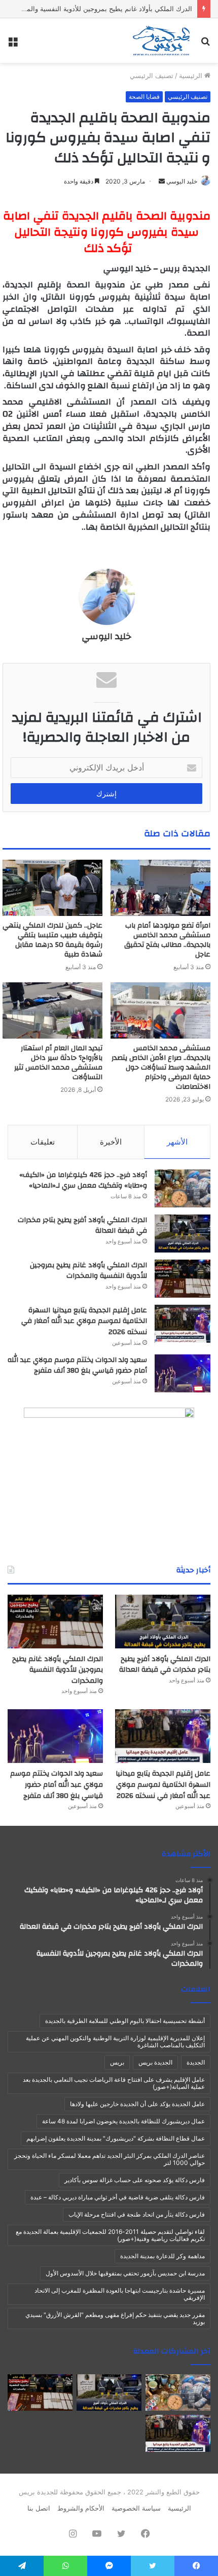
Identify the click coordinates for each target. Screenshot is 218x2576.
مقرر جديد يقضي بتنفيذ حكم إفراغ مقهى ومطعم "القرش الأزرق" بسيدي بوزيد (115, 2318)
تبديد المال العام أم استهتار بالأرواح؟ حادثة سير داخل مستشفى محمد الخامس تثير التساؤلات (58, 1063)
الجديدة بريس (155, 2062)
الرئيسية (192, 76)
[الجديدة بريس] (161, 41)
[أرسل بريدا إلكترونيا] (162, 181)
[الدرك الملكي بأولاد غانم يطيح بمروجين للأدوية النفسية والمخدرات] (183, 1279)
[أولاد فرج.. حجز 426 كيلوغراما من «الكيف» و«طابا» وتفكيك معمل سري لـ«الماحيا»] (183, 1188)
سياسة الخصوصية (136, 2508)
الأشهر (177, 1142)
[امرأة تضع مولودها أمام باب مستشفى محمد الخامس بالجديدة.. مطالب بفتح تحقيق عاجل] (160, 888)
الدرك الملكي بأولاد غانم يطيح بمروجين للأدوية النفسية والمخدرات (100, 9)
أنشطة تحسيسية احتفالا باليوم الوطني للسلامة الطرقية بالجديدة (125, 2021)
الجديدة (196, 2062)
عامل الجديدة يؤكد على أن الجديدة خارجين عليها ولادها (137, 2104)
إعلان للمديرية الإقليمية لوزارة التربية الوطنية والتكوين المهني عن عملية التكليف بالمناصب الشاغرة (115, 2041)
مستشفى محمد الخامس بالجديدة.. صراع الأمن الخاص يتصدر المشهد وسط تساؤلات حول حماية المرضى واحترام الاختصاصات (161, 1068)
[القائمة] (13, 44)
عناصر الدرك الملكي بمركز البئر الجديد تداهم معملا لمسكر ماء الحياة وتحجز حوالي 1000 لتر (110, 2159)
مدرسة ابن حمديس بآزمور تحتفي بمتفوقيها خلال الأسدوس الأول (125, 2273)
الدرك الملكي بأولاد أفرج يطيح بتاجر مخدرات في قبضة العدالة (82, 1226)
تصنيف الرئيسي (152, 76)
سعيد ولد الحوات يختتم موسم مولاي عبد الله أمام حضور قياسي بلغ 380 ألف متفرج (77, 1366)
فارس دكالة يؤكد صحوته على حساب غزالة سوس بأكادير (135, 2180)
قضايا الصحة (144, 97)
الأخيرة (111, 1142)
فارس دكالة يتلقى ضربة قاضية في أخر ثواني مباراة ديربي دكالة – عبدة (118, 2197)
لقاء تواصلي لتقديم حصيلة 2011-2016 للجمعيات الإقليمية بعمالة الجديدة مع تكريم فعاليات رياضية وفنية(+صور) (110, 2235)
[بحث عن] (205, 44)
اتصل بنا (39, 2508)
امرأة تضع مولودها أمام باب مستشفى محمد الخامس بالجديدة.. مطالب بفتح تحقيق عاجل (167, 940)
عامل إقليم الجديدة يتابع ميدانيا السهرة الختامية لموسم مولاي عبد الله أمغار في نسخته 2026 (84, 1321)
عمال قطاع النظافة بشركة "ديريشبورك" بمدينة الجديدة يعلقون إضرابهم (116, 2138)
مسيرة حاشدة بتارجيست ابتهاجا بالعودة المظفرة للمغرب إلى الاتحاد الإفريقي (120, 2294)
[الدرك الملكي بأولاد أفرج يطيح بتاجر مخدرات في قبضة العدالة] (183, 1234)
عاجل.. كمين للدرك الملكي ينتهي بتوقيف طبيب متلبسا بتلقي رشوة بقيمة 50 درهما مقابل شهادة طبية (52, 940)
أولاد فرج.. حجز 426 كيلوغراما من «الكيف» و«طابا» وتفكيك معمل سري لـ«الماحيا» (83, 1181)
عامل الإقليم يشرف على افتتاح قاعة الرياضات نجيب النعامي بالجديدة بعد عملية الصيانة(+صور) (114, 2083)
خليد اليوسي (182, 181)
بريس (117, 2062)
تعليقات (43, 1142)
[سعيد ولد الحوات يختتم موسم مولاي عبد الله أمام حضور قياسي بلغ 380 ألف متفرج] (183, 1373)
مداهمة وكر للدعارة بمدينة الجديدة (162, 2256)
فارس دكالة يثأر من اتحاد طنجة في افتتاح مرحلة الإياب (137, 2214)
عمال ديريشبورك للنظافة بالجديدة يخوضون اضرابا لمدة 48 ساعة (123, 2121)
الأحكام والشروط (81, 2508)
